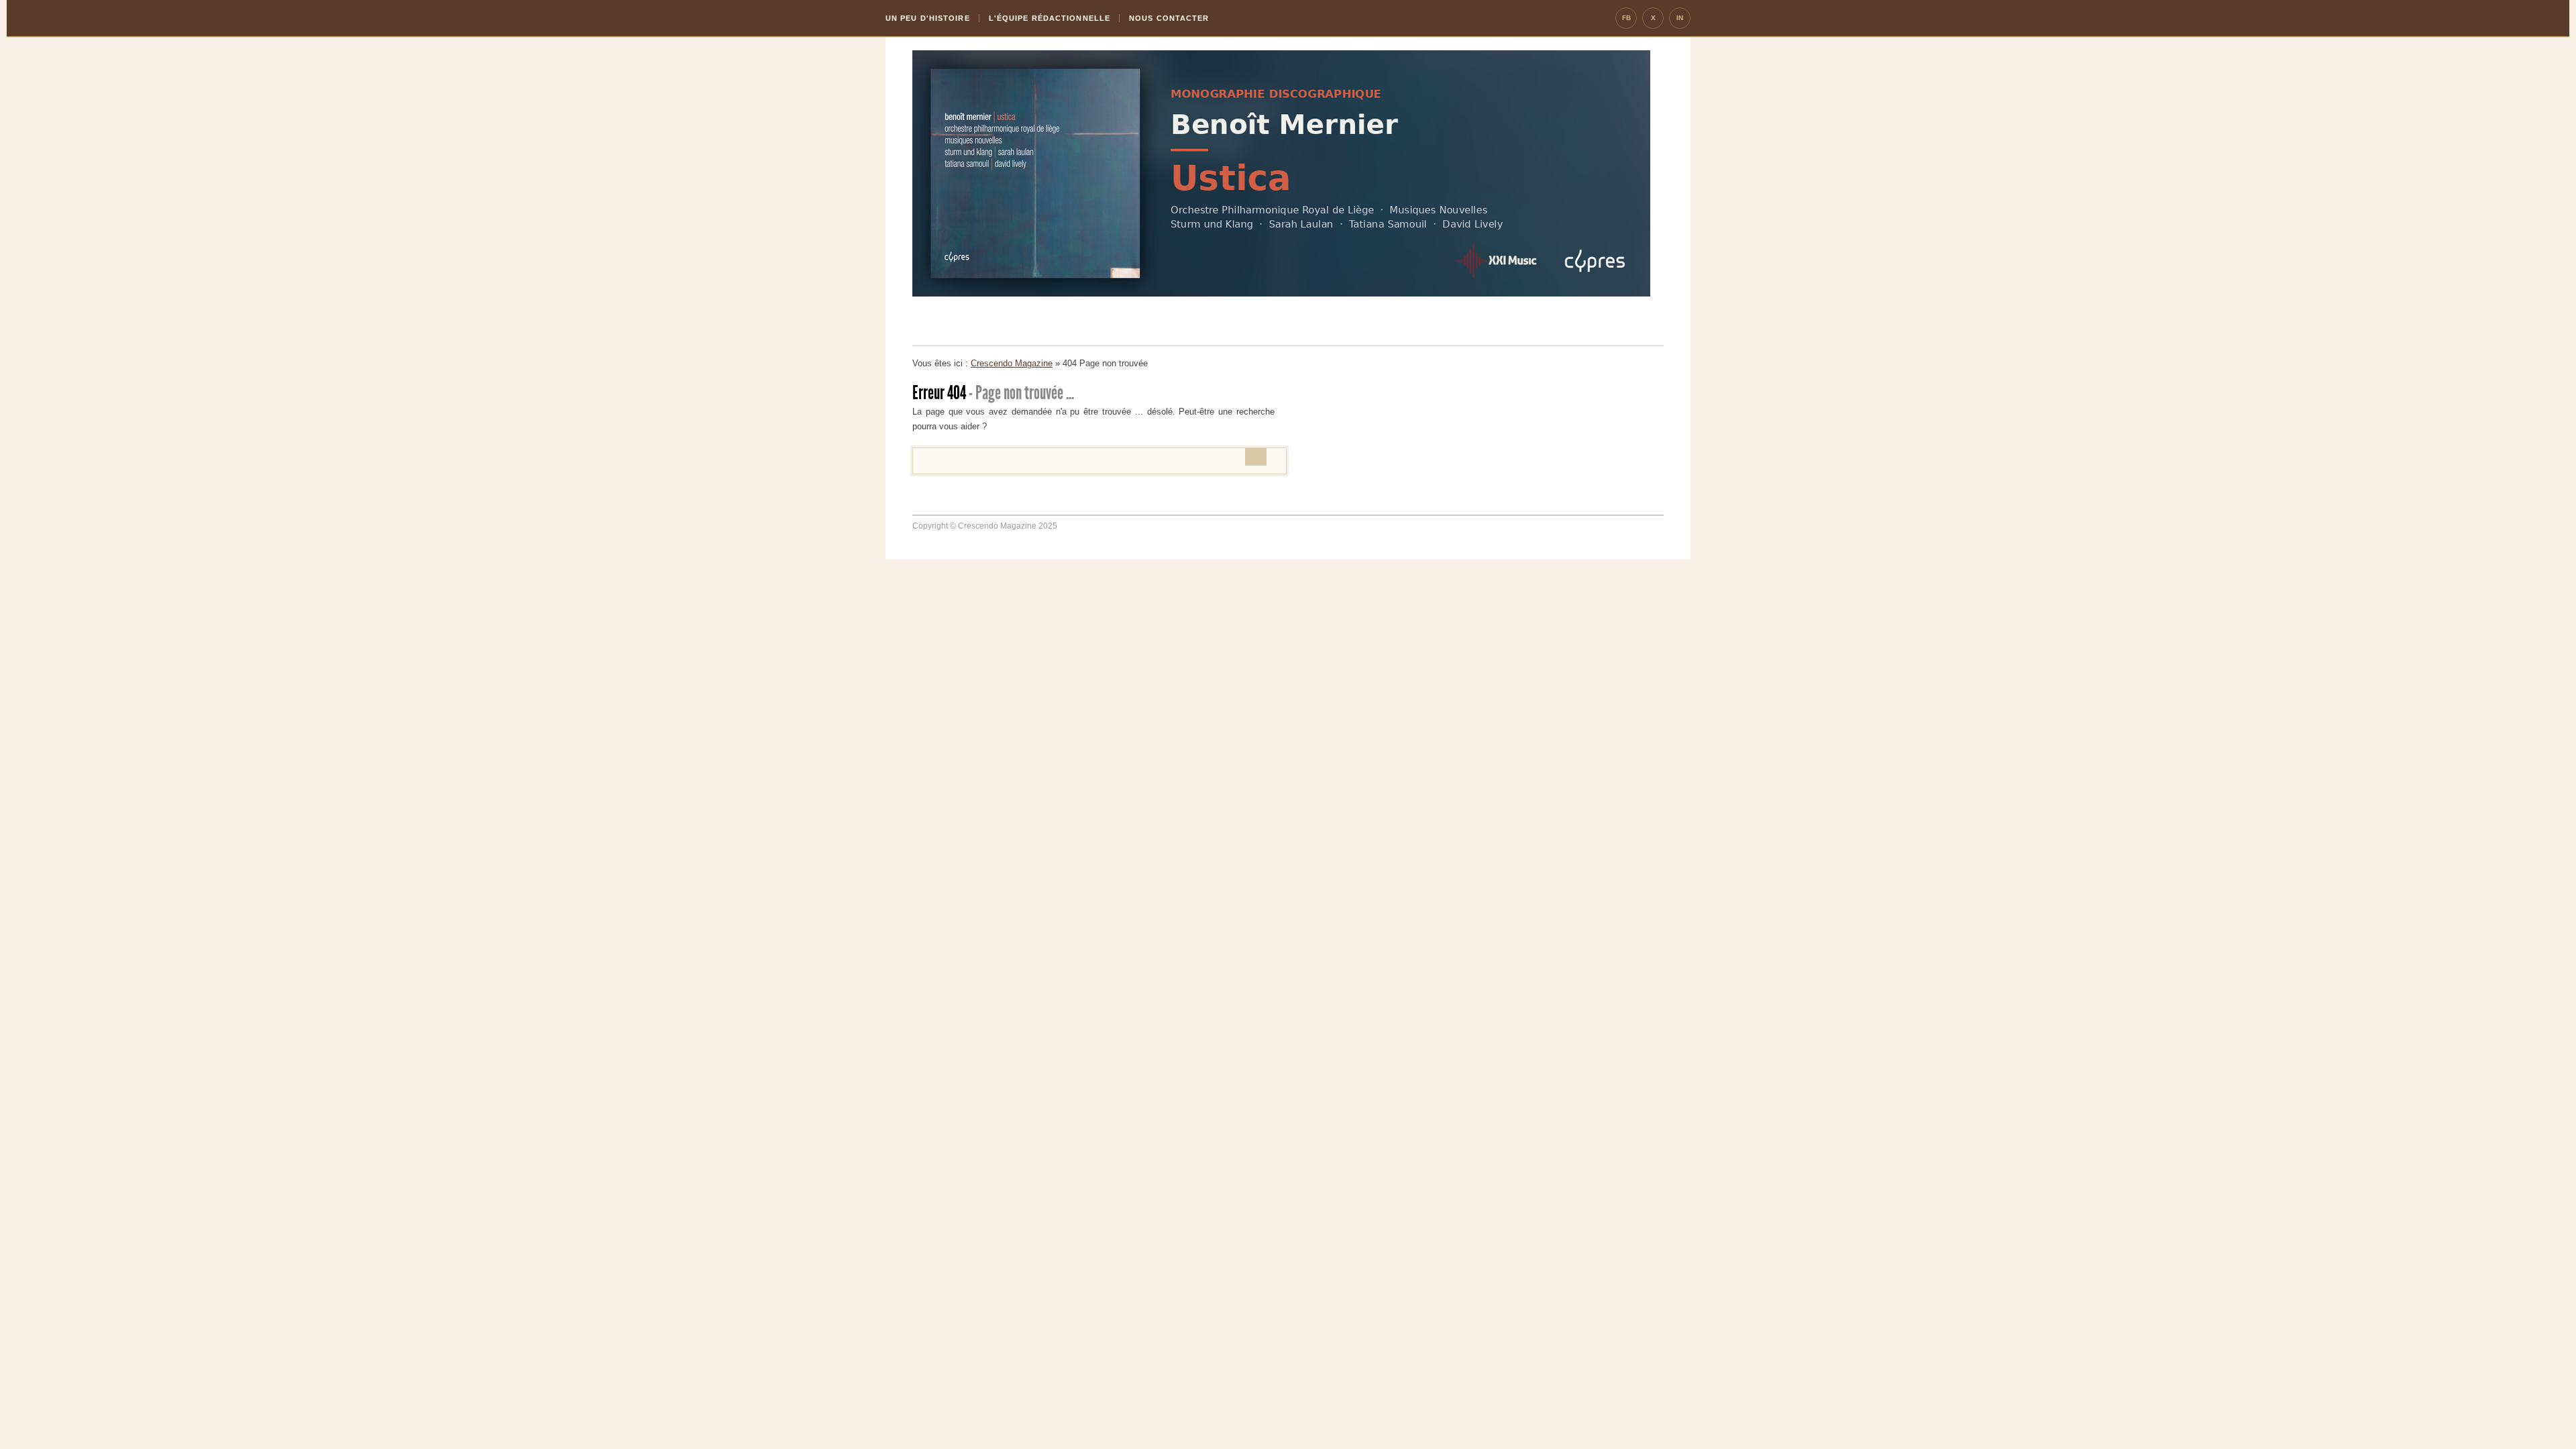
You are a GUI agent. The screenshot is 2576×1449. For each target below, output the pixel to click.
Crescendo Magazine (1012, 363)
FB (1626, 18)
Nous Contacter (1169, 18)
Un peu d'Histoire (928, 18)
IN (1680, 18)
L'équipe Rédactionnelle (1050, 18)
